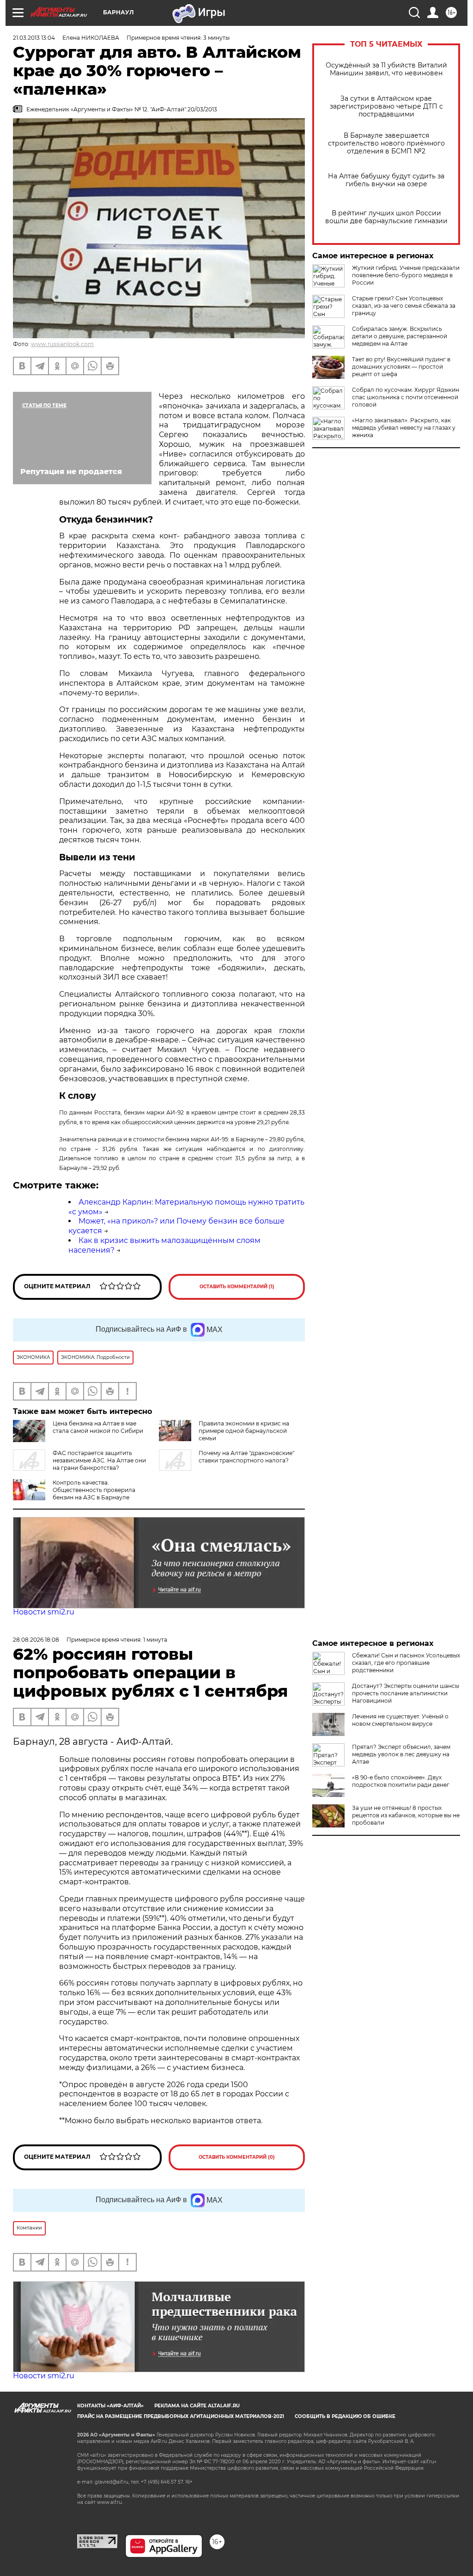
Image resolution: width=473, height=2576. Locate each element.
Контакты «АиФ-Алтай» (110, 2406)
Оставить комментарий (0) (237, 2157)
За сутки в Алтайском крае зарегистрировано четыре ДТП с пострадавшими (386, 107)
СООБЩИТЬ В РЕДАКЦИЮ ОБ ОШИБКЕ (345, 2416)
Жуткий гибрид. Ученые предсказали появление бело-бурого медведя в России (406, 275)
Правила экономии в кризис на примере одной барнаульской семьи (244, 1431)
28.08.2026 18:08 (36, 1640)
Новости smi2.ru (44, 1612)
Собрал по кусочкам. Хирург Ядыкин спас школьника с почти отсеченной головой (406, 397)
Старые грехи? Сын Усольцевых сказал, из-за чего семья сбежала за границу (404, 306)
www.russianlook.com (62, 344)
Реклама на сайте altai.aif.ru (197, 2406)
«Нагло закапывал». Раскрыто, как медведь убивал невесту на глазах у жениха (404, 428)
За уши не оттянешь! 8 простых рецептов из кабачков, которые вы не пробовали (406, 1815)
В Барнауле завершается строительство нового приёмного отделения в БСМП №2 (386, 143)
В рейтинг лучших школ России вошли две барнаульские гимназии (386, 217)
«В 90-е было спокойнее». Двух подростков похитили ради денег (401, 1781)
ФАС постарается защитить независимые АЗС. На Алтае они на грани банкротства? (99, 1460)
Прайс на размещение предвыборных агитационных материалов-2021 (181, 2416)
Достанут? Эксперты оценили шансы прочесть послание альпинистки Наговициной (406, 1693)
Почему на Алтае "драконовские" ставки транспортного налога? (246, 1457)
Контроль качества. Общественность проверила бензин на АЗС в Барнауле (94, 1490)
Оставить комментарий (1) (237, 1287)
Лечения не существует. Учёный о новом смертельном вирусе (400, 1720)
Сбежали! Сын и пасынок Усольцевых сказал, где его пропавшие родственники (406, 1663)
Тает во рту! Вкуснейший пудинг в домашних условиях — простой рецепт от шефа (401, 367)
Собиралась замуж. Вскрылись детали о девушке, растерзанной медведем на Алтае (400, 336)
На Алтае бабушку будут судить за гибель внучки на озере (386, 180)
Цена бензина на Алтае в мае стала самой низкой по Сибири (98, 1427)
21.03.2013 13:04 (34, 38)
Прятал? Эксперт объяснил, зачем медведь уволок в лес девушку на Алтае (401, 1754)
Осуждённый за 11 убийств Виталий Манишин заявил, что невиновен (386, 69)
